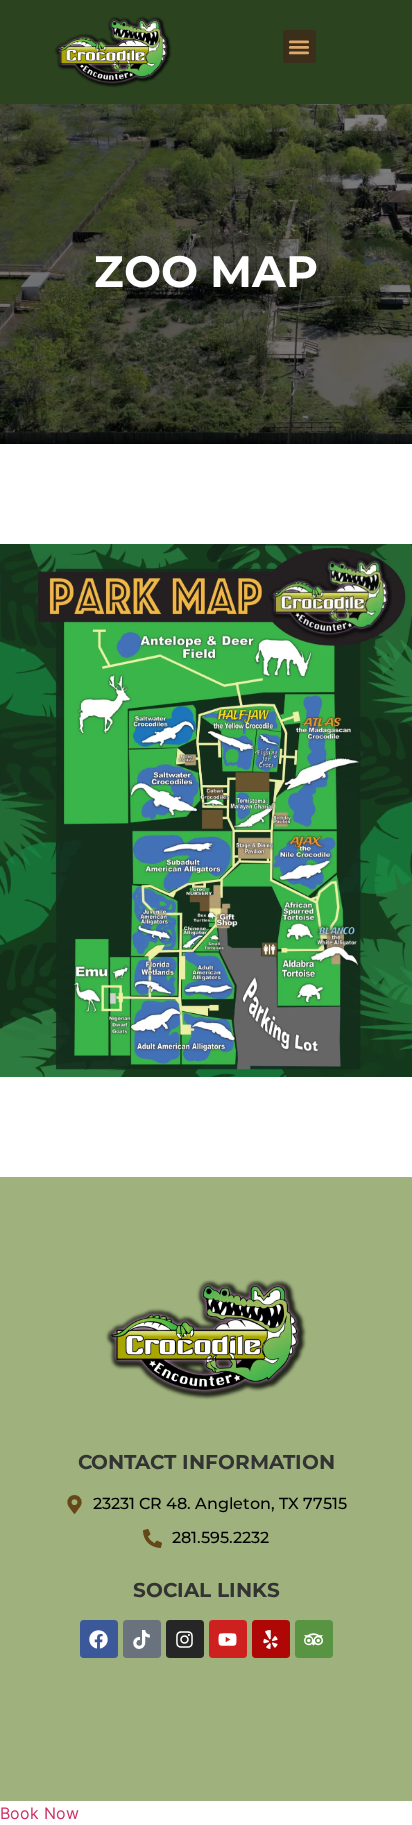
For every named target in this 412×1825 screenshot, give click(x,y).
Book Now (39, 1813)
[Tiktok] (142, 1639)
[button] (299, 46)
